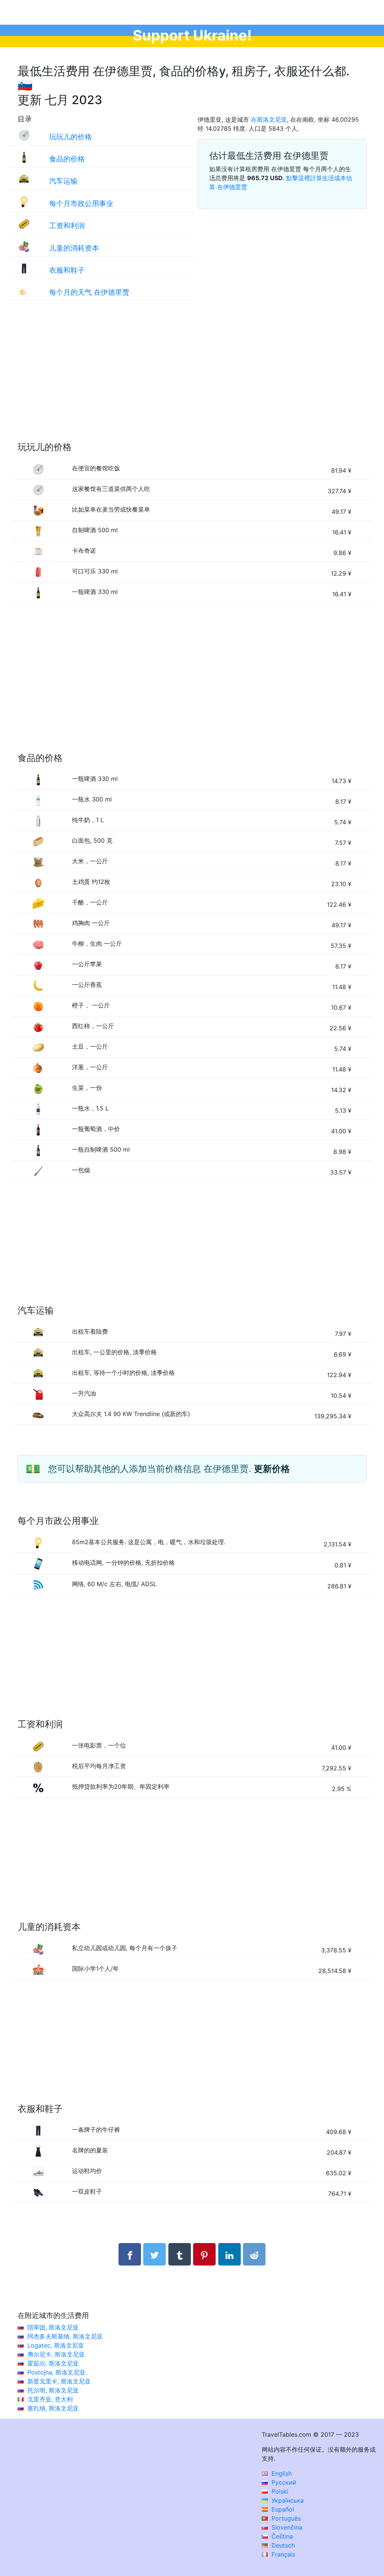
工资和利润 (67, 225)
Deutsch (282, 2545)
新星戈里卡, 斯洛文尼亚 (59, 2381)
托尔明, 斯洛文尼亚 (53, 2390)
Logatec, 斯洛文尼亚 (56, 2345)
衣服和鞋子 (67, 270)
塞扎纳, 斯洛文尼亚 (53, 2408)
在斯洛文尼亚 (269, 119)
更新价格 (272, 1469)
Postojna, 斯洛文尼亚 (56, 2372)
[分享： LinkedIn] (229, 2254)
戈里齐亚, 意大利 (50, 2399)
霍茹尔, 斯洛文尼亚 (53, 2363)
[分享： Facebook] (130, 2254)
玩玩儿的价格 (70, 137)
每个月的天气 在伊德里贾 (89, 292)
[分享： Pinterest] (204, 2254)
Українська (287, 2500)
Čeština (281, 2536)
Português (285, 2518)
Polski (279, 2491)
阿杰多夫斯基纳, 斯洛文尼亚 (65, 2336)
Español (282, 2509)
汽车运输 (63, 181)
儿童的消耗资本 (74, 248)
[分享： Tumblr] (180, 2254)
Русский (283, 2482)
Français (282, 2554)
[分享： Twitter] (154, 2254)
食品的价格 (67, 159)
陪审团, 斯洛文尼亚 (53, 2327)
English (281, 2473)
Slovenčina (286, 2527)
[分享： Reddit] (254, 2254)
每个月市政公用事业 (81, 203)
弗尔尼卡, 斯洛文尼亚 (56, 2354)
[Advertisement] (192, 378)
